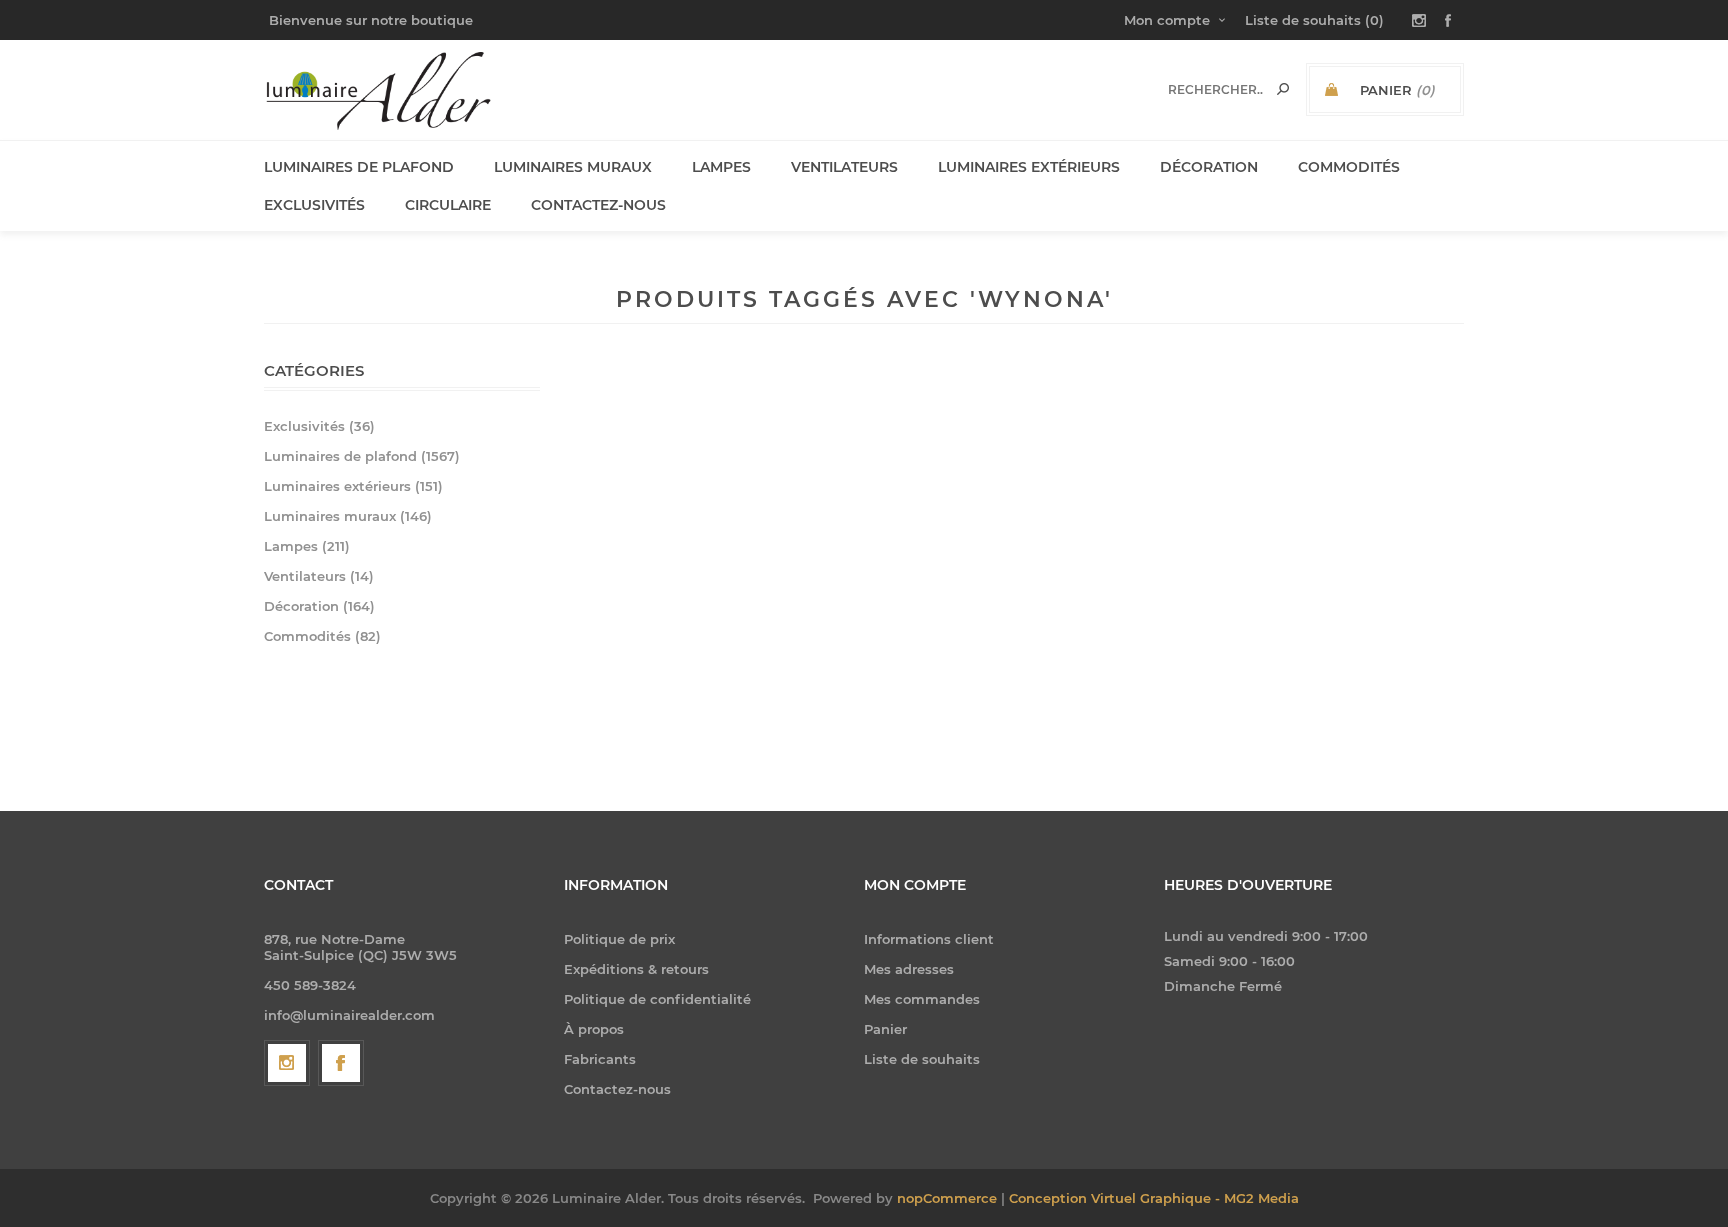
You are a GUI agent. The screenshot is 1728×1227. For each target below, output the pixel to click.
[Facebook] (341, 1063)
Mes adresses (909, 969)
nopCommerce (947, 1198)
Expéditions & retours (636, 969)
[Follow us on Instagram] (287, 1063)
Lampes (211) (307, 546)
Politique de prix (619, 939)
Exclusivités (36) (319, 426)
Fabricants (600, 1059)
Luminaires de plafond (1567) (362, 456)
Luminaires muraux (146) (348, 516)
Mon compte (1167, 20)
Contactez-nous (617, 1089)
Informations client (929, 939)
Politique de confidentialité (657, 999)
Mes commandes (922, 999)
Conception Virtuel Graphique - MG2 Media (1154, 1198)
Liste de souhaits (922, 1059)
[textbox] (1215, 89)
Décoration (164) (319, 606)
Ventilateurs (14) (319, 576)
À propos (594, 1029)
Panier (885, 1029)
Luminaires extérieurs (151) (353, 486)
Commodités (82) (322, 636)
